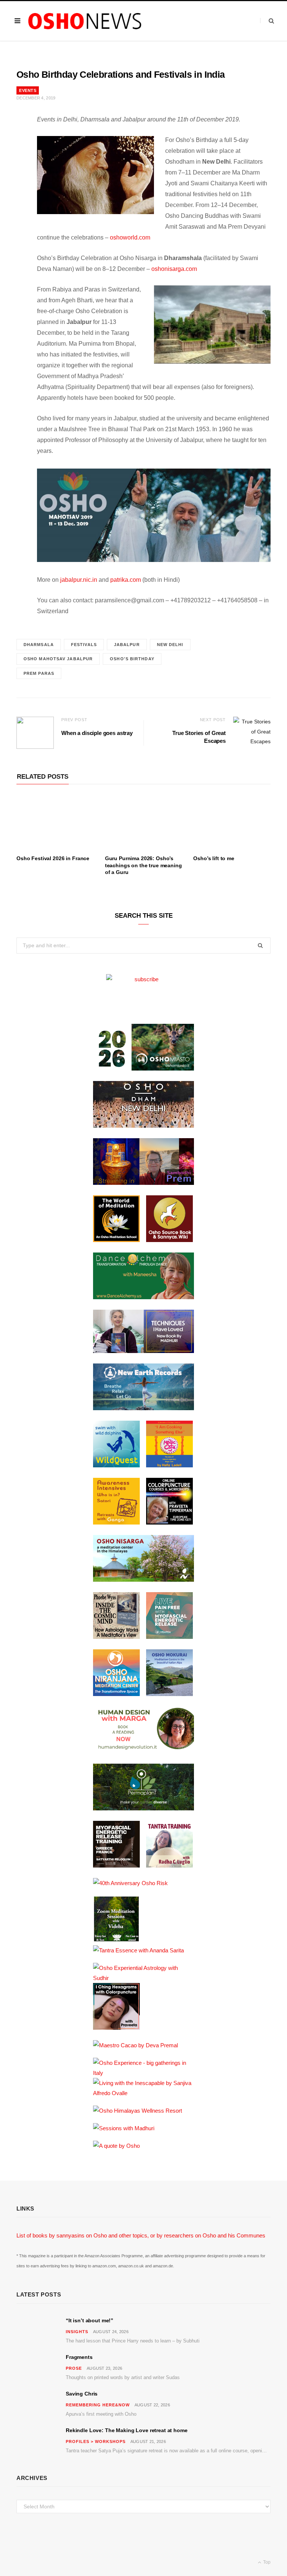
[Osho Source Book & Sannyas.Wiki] (169, 1240)
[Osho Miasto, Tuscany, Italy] (143, 1068)
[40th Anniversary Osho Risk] (130, 1883)
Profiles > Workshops (96, 2441)
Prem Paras (39, 673)
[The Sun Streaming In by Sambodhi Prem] (143, 1183)
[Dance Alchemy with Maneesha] (143, 1297)
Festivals (84, 645)
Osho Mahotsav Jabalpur (58, 659)
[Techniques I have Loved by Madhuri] (143, 1351)
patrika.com (126, 580)
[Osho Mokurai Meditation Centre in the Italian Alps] (169, 1694)
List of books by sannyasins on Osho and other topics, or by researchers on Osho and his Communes (141, 2235)
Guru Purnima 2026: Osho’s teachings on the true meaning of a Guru (143, 865)
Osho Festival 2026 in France (53, 858)
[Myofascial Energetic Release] (169, 1637)
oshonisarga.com (174, 269)
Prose (74, 2368)
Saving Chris (82, 2394)
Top (266, 2562)
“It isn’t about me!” (90, 2320)
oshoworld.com (130, 237)
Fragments (79, 2357)
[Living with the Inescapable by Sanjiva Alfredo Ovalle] (143, 2093)
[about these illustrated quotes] (116, 2146)
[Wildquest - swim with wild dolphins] (116, 1465)
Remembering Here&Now (98, 2405)
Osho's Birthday (132, 659)
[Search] (267, 21)
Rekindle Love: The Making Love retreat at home (127, 2430)
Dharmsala (39, 645)
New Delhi (170, 645)
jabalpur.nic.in (79, 580)
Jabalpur (127, 645)
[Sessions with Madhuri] (124, 2128)
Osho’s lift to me (214, 858)
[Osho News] (85, 21)
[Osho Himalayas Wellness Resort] (138, 2111)
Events (28, 90)
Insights (77, 2332)
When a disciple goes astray (97, 733)
